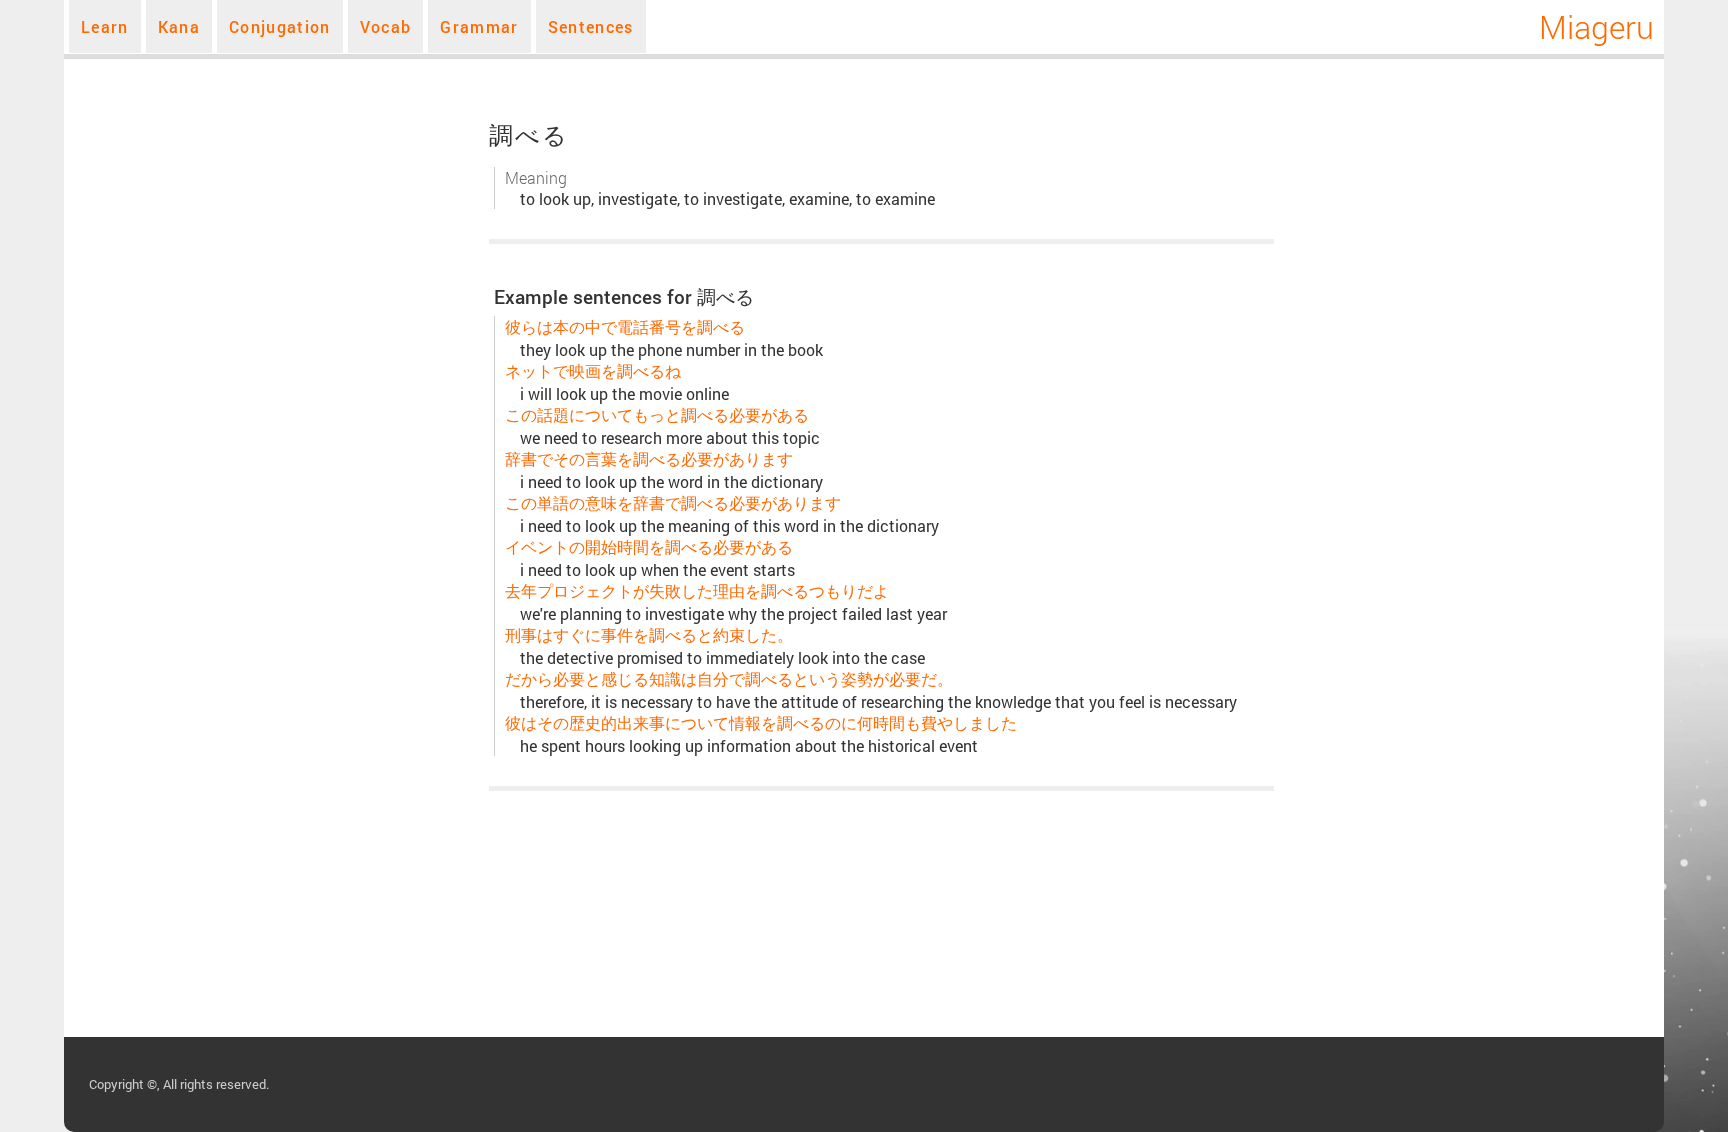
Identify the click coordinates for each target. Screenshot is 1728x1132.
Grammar (479, 26)
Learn (105, 26)
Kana (179, 26)
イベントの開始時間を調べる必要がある (649, 546)
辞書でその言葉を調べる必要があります (649, 458)
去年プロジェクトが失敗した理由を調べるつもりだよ (697, 590)
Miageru (1596, 26)
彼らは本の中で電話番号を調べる (625, 326)
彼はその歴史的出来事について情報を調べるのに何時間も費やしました (761, 722)
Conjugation (280, 26)
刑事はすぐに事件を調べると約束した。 (649, 634)
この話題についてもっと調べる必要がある (657, 414)
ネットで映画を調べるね (593, 370)
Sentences (591, 26)
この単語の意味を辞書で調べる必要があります (673, 502)
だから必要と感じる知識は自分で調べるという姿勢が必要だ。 (729, 678)
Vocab (386, 26)
